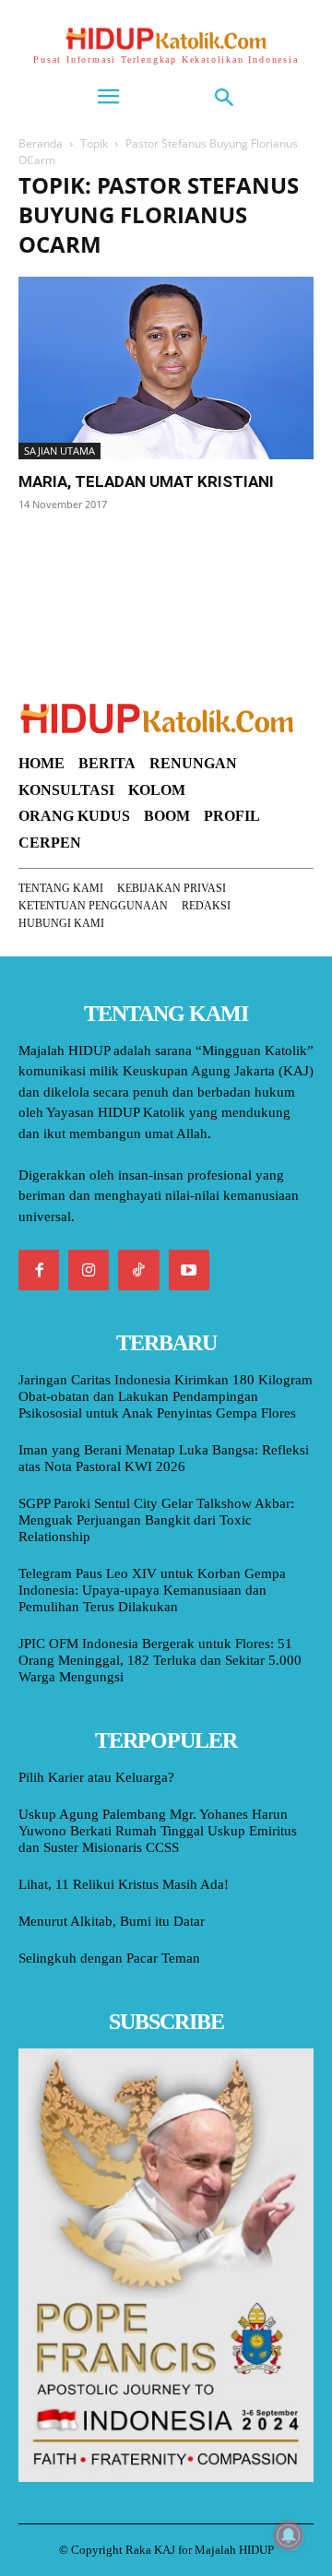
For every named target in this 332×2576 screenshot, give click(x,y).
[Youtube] (189, 1270)
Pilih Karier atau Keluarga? (96, 1777)
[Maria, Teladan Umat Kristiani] (166, 368)
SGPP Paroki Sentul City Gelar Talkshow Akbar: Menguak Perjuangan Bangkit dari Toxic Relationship (156, 1520)
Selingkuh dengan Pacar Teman (109, 1958)
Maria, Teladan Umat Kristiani (146, 481)
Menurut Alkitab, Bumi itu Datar (112, 1921)
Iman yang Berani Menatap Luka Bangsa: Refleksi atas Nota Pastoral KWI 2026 (164, 1458)
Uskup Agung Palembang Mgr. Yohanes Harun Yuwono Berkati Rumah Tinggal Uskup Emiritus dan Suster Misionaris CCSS (158, 1831)
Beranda (41, 143)
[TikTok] (138, 1270)
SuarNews (50, 551)
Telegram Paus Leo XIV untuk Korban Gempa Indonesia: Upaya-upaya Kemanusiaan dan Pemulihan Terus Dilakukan (152, 1590)
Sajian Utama (59, 451)
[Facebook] (39, 1270)
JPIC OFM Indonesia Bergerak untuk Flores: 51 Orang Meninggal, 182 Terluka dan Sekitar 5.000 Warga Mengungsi (160, 1660)
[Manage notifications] (289, 2535)
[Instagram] (89, 1270)
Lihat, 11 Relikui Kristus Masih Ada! (124, 1884)
